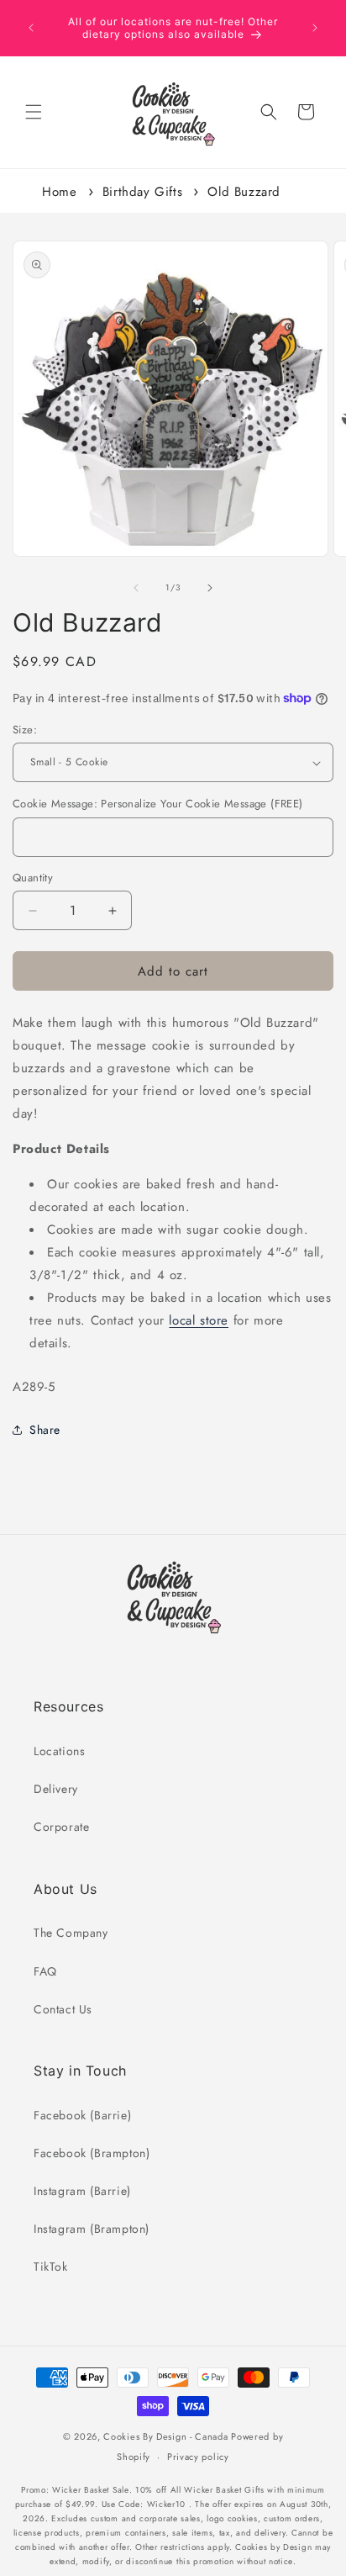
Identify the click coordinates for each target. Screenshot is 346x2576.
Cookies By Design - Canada (165, 2436)
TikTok (51, 2267)
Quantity (33, 878)
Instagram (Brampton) (92, 2229)
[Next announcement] (315, 28)
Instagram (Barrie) (82, 2191)
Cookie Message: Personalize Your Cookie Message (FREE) (158, 804)
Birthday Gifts (142, 192)
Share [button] (45, 1430)
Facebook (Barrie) (82, 2115)
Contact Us (63, 2009)
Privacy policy (198, 2457)
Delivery (56, 1789)
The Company (71, 1933)
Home (59, 192)
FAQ (45, 1971)
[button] (34, 112)
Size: (25, 730)
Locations (59, 1751)
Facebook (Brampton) (92, 2153)
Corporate (61, 1827)
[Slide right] (210, 588)
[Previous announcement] (31, 28)
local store (199, 1320)
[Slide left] (136, 588)
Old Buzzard (244, 192)
